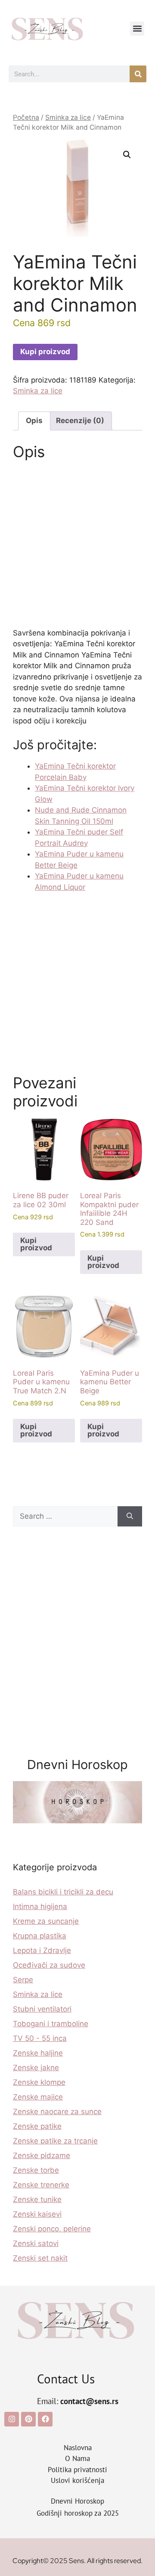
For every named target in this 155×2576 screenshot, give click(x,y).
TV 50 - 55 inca (40, 2038)
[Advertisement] (77, 547)
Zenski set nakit (40, 2258)
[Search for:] (65, 1517)
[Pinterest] (28, 2419)
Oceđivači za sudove (49, 1965)
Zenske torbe (36, 2170)
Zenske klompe (39, 2082)
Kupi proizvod (45, 352)
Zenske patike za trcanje (55, 2141)
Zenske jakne (36, 2068)
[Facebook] (45, 2419)
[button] (137, 29)
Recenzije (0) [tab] (80, 421)
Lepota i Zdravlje (42, 1950)
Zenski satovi (36, 2243)
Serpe (23, 1980)
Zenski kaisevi (37, 2214)
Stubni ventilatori (42, 2009)
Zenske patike (37, 2126)
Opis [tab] (34, 421)
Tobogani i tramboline (51, 2024)
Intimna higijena (40, 1906)
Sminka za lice (68, 117)
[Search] (130, 1517)
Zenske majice (38, 2097)
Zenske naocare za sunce (57, 2112)
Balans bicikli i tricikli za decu (63, 1892)
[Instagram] (12, 2419)
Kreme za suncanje (46, 1921)
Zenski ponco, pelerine (52, 2229)
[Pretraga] (138, 74)
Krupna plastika (40, 1936)
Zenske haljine (38, 2053)
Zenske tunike (37, 2199)
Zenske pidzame (42, 2155)
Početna (26, 117)
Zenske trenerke (41, 2185)
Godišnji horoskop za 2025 (78, 2513)
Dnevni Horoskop (77, 2501)
